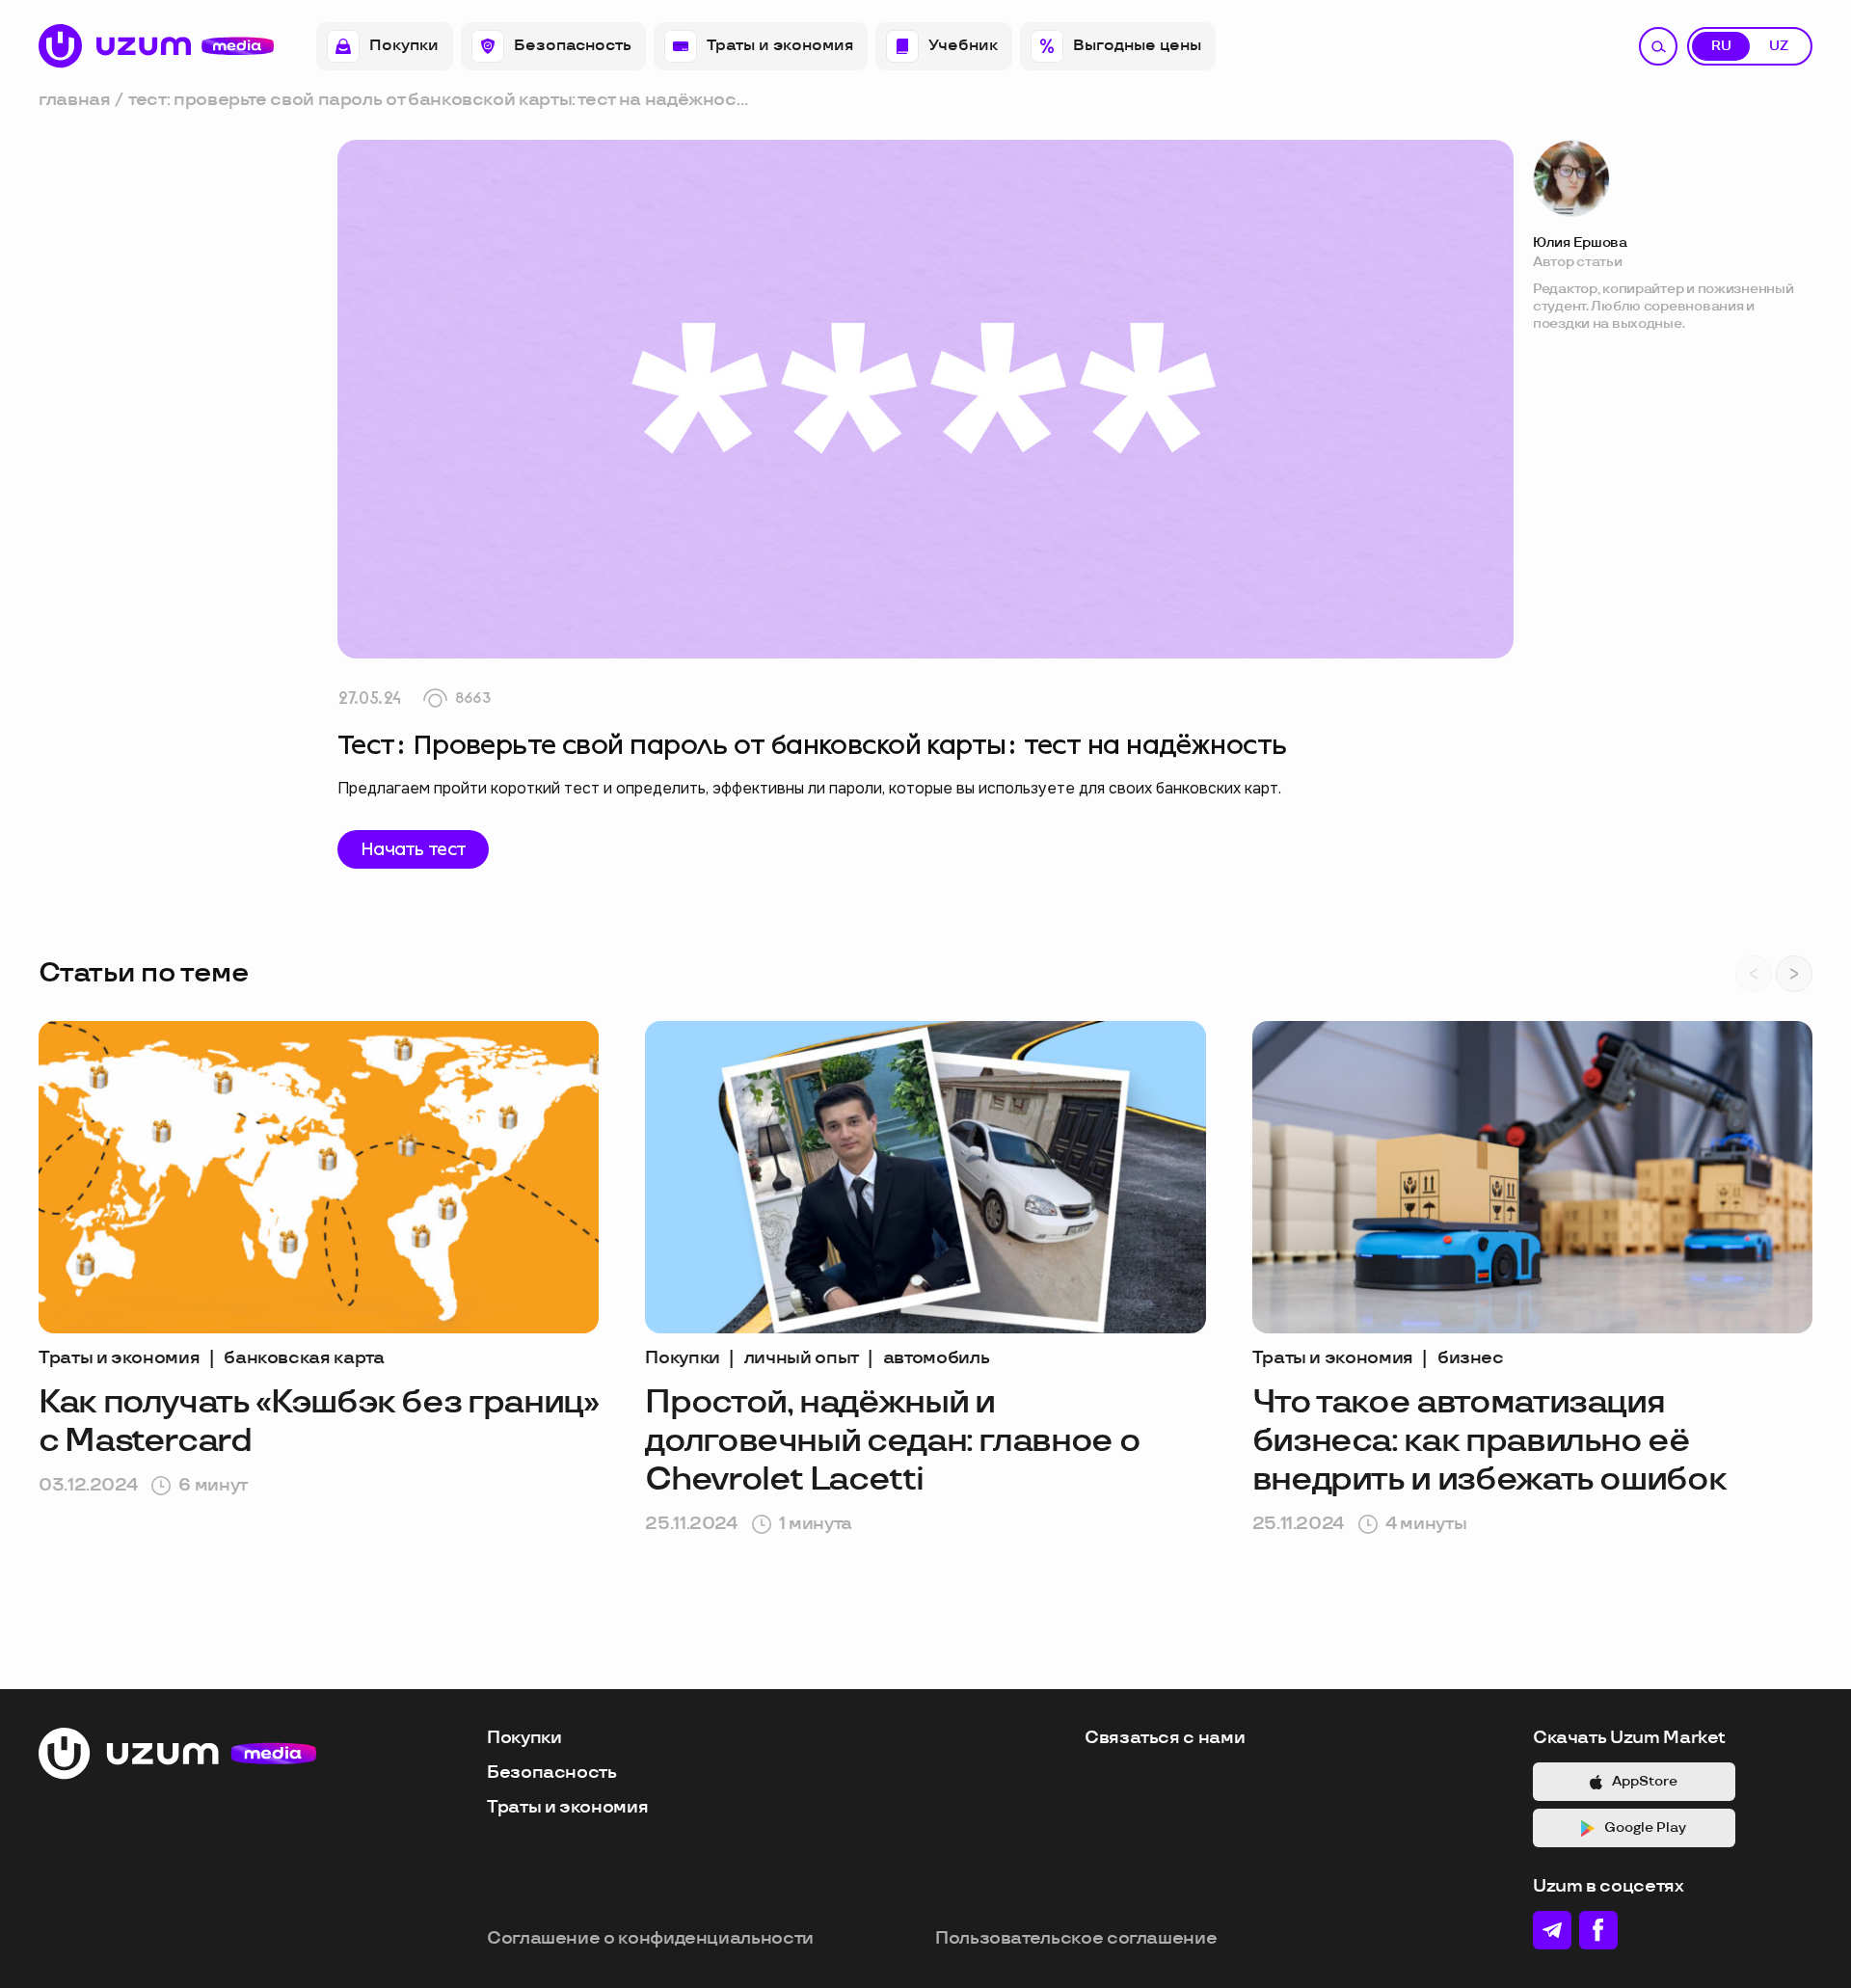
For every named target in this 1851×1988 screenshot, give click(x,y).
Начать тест (413, 849)
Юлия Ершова (1580, 242)
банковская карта (304, 1358)
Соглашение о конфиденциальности (650, 1938)
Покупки (404, 46)
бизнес (1471, 1358)
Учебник (963, 46)
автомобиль (936, 1358)
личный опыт (802, 1358)
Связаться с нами (1165, 1738)
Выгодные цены (1137, 46)
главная (74, 100)
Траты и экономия (780, 46)
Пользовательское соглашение (1076, 1938)
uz (1779, 46)
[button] (1794, 974)
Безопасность (573, 46)
